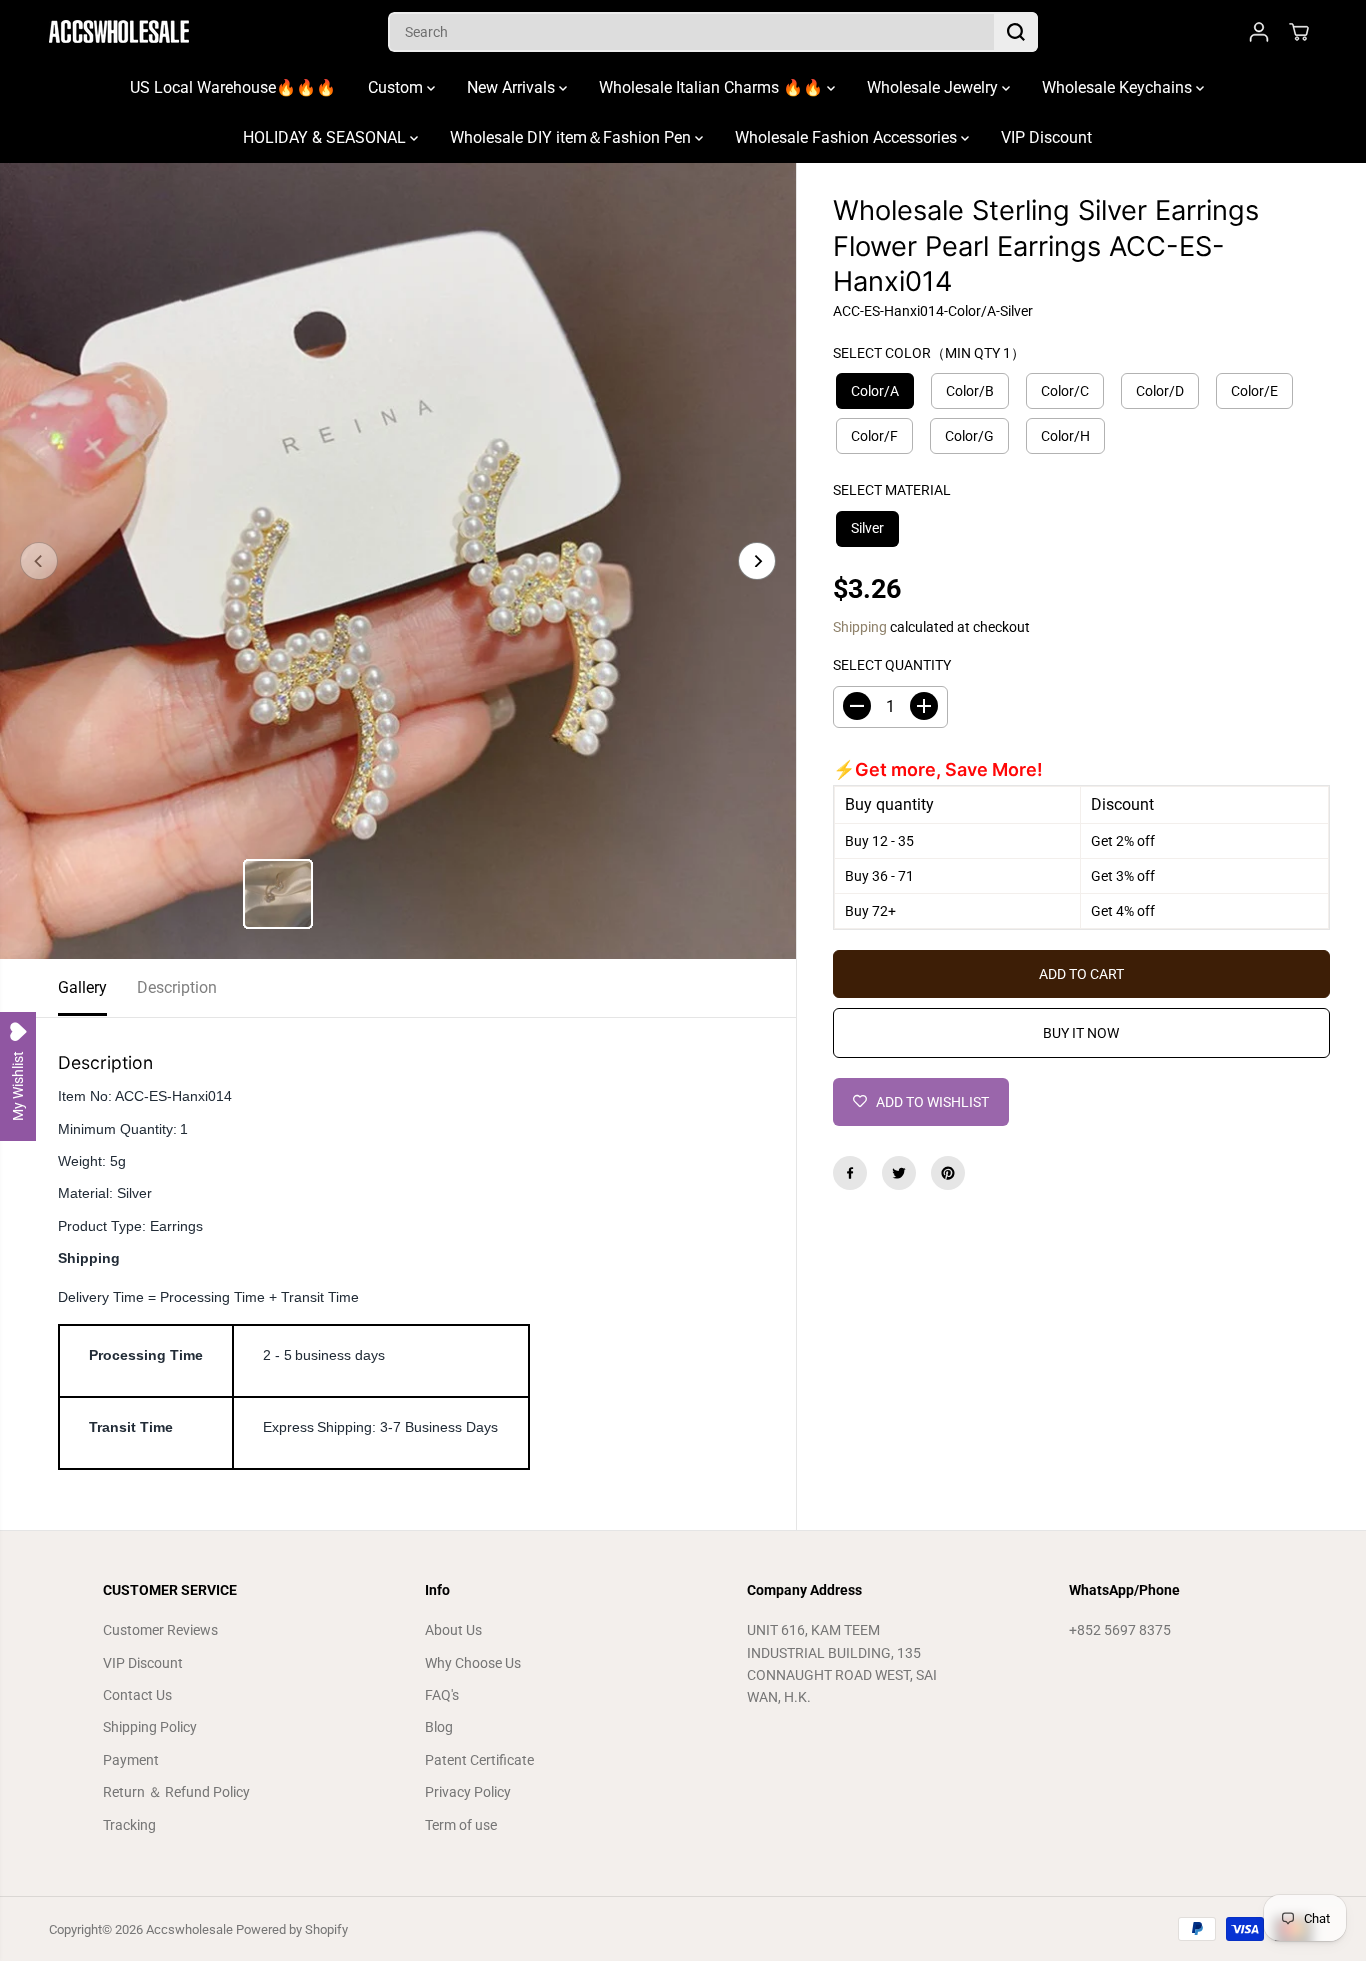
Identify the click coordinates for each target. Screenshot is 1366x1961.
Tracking (129, 1825)
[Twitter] (899, 1173)
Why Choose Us (473, 1663)
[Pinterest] (948, 1173)
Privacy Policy (468, 1792)
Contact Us (137, 1695)
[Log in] (1259, 32)
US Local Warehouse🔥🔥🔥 (233, 87)
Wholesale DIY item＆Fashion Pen (572, 137)
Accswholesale (189, 1929)
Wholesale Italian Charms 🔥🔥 (713, 87)
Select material (892, 490)
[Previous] (39, 561)
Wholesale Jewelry (934, 87)
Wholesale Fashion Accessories (848, 137)
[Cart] (1299, 32)
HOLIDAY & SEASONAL (326, 137)
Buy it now (1081, 1033)
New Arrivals (513, 87)
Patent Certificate (479, 1760)
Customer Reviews (160, 1630)
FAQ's (442, 1695)
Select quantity (892, 665)
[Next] (757, 561)
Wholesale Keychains (1119, 87)
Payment (131, 1760)
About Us (453, 1630)
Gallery (82, 987)
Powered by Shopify (292, 1929)
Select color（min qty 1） (929, 352)
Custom (397, 87)
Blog (439, 1727)
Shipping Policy (150, 1727)
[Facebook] (850, 1173)
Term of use (461, 1825)
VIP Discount (1046, 137)
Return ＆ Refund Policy (176, 1792)
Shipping (860, 626)
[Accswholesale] (119, 31)
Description (177, 987)
